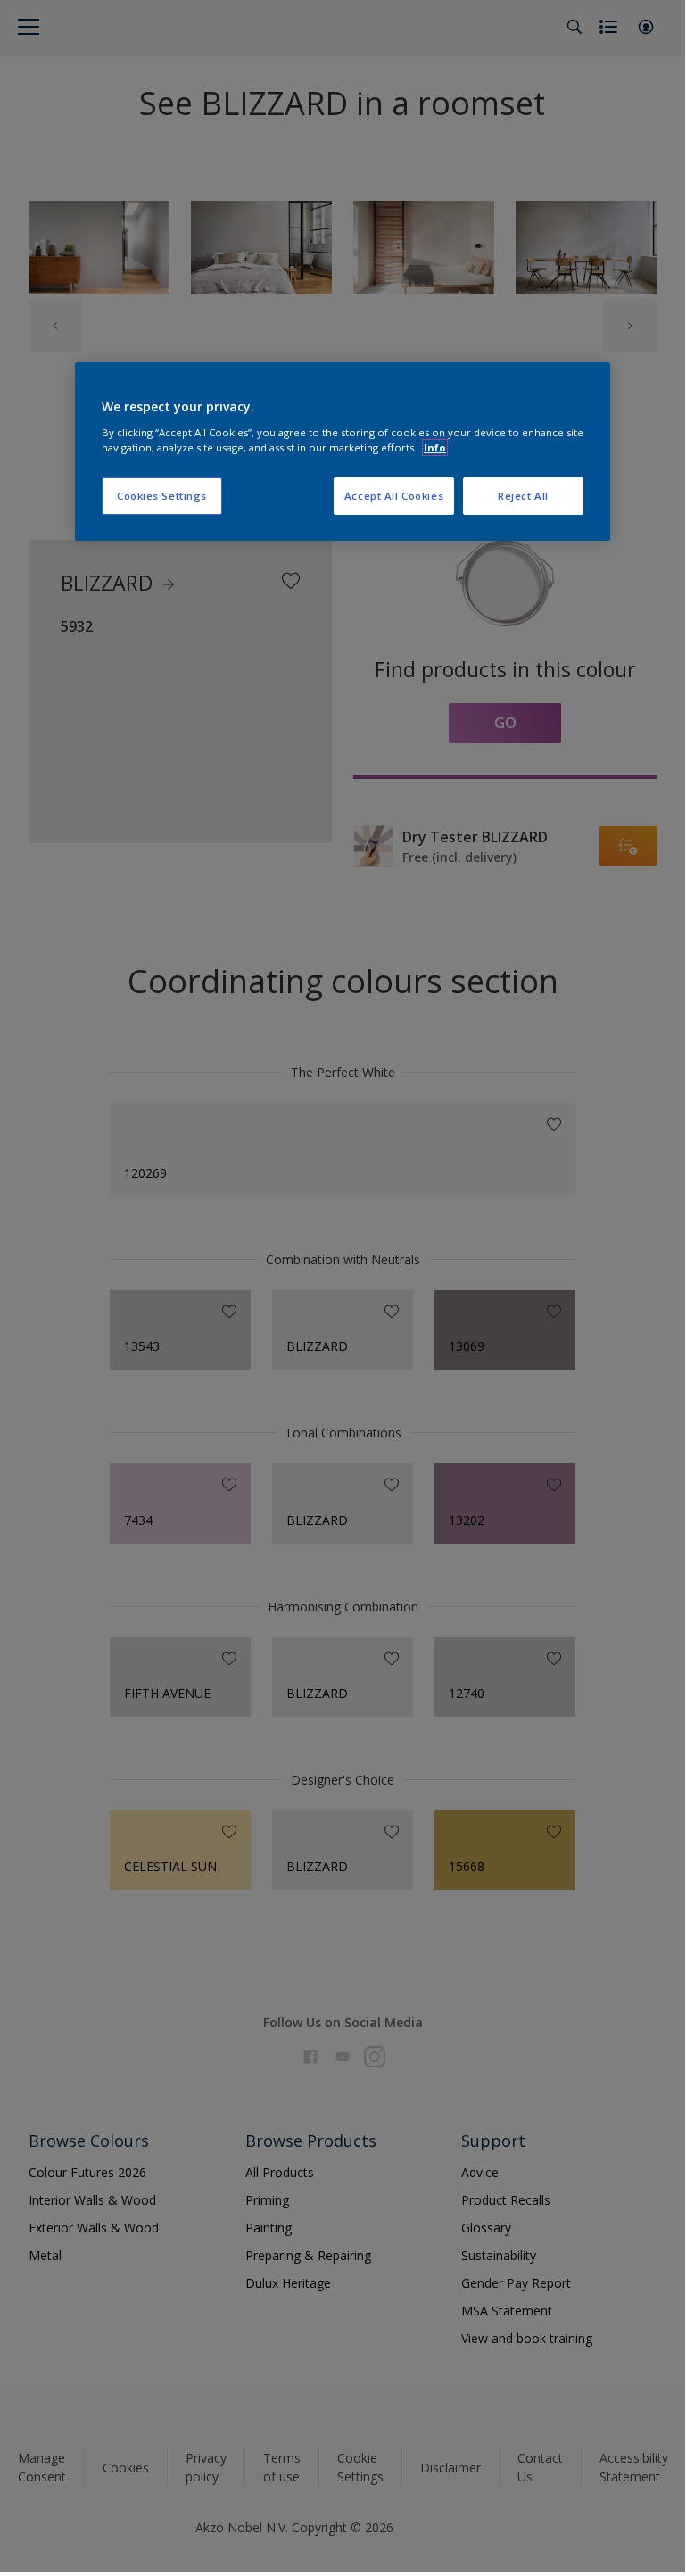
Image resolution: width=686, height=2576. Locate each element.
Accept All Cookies (394, 496)
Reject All (523, 496)
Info (435, 447)
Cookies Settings (162, 496)
